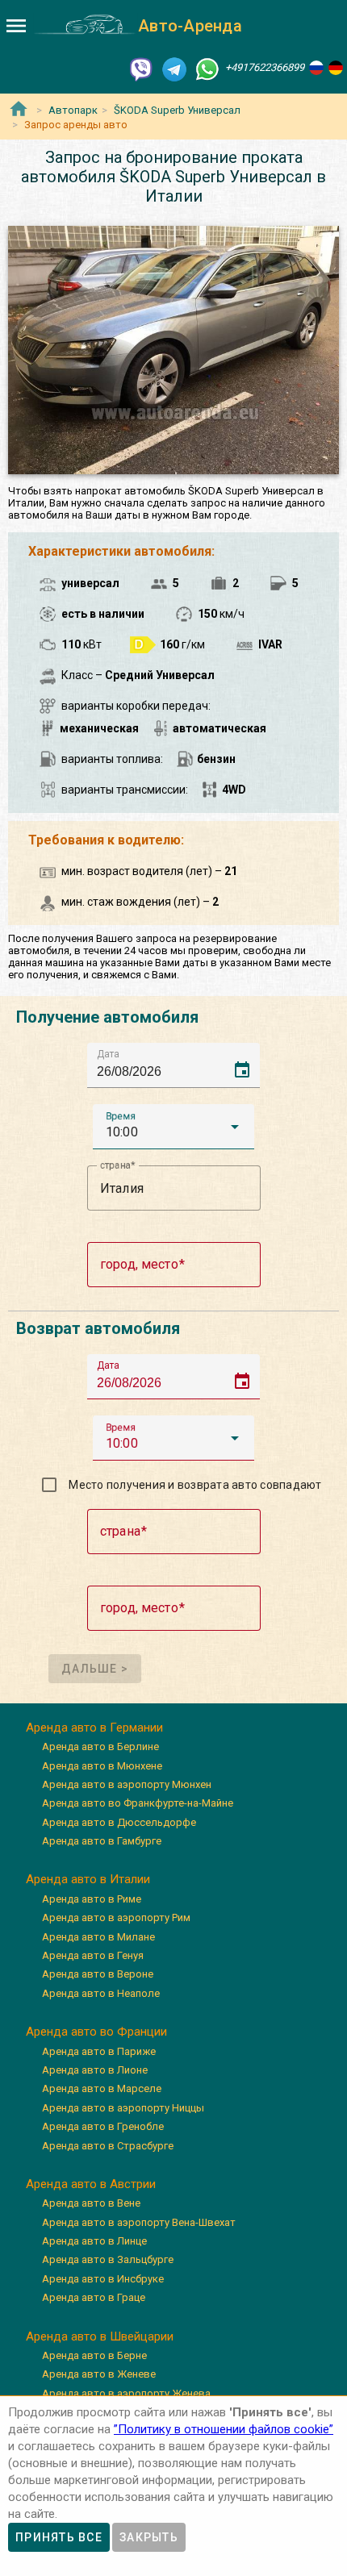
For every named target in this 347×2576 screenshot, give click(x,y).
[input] (178, 1065)
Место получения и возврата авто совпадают (195, 1485)
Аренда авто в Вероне (98, 1974)
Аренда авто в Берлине (100, 1747)
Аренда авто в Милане (98, 1937)
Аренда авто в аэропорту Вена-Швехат (139, 2222)
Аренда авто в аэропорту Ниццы (123, 2108)
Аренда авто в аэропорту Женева (126, 2393)
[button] (173, 1127)
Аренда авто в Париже (99, 2051)
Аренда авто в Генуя (93, 1955)
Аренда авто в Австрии (91, 2184)
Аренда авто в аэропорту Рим (116, 1917)
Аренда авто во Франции (96, 2032)
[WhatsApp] (207, 68)
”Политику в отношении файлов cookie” (224, 2429)
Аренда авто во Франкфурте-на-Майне (138, 1803)
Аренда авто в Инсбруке (103, 2279)
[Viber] (141, 68)
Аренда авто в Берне (94, 2355)
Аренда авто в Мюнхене (102, 1766)
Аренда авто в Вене (91, 2203)
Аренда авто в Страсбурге (108, 2146)
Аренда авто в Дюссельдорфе (119, 1822)
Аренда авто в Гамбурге (102, 1841)
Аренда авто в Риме (92, 1899)
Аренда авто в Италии (88, 1879)
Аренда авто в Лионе (95, 2070)
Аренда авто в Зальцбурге (108, 2259)
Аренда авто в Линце (94, 2241)
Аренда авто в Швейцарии (100, 2336)
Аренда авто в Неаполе (101, 1993)
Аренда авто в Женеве (99, 2374)
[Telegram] (174, 68)
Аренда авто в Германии (94, 1728)
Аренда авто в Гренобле (103, 2126)
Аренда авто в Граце (94, 2297)
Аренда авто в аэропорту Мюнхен (127, 1784)
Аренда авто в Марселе (102, 2088)
